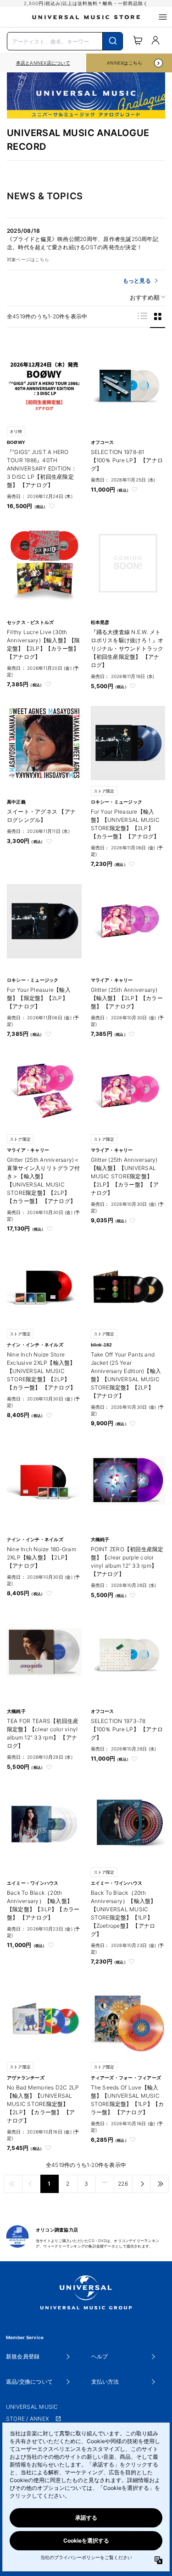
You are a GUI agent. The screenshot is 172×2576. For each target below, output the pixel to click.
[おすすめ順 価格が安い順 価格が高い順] (144, 298)
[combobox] (65, 40)
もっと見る (137, 281)
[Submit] (113, 41)
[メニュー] (163, 17)
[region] (43, 63)
